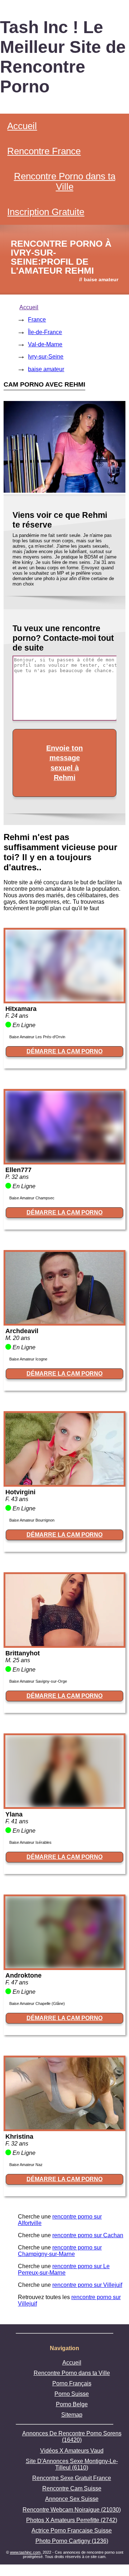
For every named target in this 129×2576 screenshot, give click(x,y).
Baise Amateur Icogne (28, 1359)
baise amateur (46, 369)
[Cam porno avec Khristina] (64, 2127)
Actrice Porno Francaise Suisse (72, 2531)
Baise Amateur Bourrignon (32, 1520)
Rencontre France (44, 151)
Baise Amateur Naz (26, 2165)
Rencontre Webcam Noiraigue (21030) (72, 2510)
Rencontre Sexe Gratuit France (72, 2478)
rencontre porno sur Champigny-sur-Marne (60, 2251)
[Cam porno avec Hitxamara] (64, 1000)
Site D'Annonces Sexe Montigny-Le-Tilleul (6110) (72, 2464)
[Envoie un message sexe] (64, 491)
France (37, 320)
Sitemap (72, 2415)
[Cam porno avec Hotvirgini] (64, 1483)
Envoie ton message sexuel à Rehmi (64, 763)
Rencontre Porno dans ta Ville (65, 181)
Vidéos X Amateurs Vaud (72, 2451)
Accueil (22, 126)
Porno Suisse (72, 2394)
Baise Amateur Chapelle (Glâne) (37, 2003)
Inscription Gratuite (46, 212)
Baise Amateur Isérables (30, 1842)
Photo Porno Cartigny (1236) (72, 2541)
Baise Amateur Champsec (32, 1198)
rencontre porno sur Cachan (88, 2235)
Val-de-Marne (45, 344)
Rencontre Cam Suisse (72, 2488)
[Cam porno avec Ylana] (64, 1805)
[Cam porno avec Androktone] (64, 1966)
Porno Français (72, 2383)
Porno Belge (72, 2404)
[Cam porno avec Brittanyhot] (64, 1644)
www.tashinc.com (25, 2552)
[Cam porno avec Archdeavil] (64, 1322)
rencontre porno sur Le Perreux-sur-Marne (64, 2269)
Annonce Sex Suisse (72, 2499)
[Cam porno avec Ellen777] (64, 1161)
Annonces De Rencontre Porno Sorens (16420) (72, 2437)
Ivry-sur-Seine (46, 357)
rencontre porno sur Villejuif (87, 2285)
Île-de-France (45, 332)
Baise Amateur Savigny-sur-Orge (38, 1681)
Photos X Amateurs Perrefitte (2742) (72, 2520)
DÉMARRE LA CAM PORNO (64, 1051)
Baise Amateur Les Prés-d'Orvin (37, 1037)
